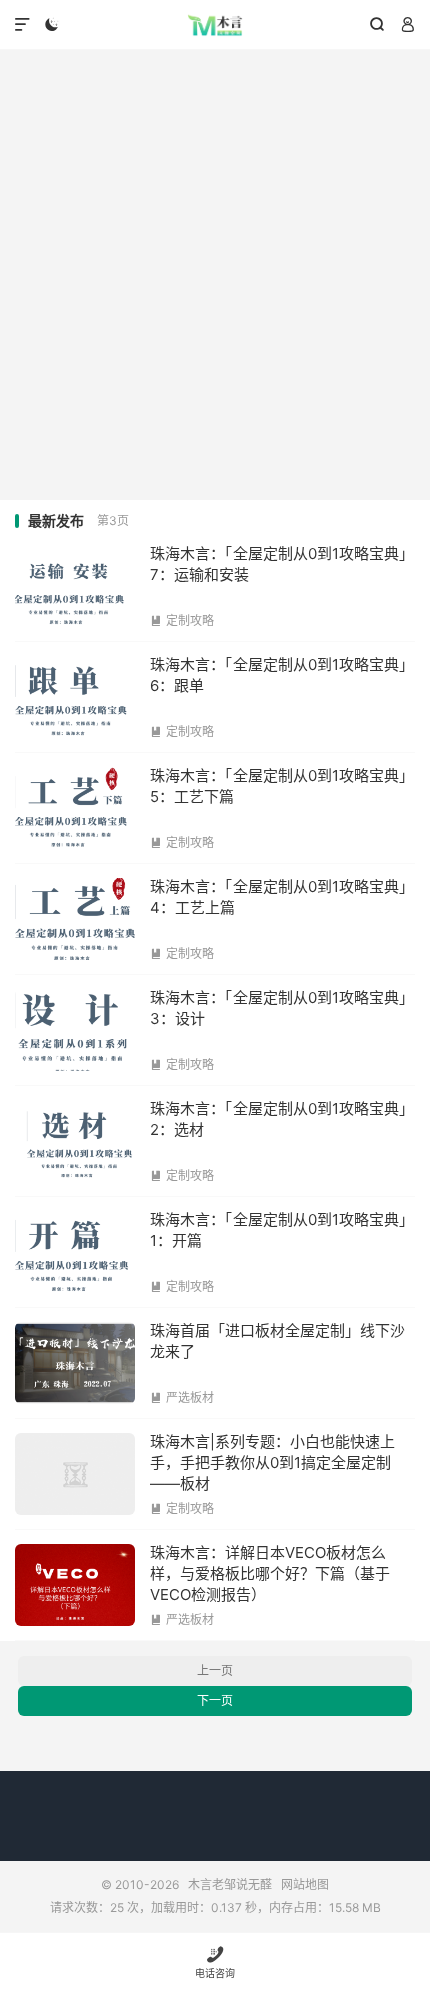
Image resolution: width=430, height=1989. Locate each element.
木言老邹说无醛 (215, 25)
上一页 (215, 1670)
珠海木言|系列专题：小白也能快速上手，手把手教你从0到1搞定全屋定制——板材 (272, 1462)
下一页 (215, 1700)
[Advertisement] (215, 275)
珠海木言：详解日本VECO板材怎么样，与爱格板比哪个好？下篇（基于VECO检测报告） (270, 1573)
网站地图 (305, 1884)
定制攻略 (182, 620)
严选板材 (182, 1397)
